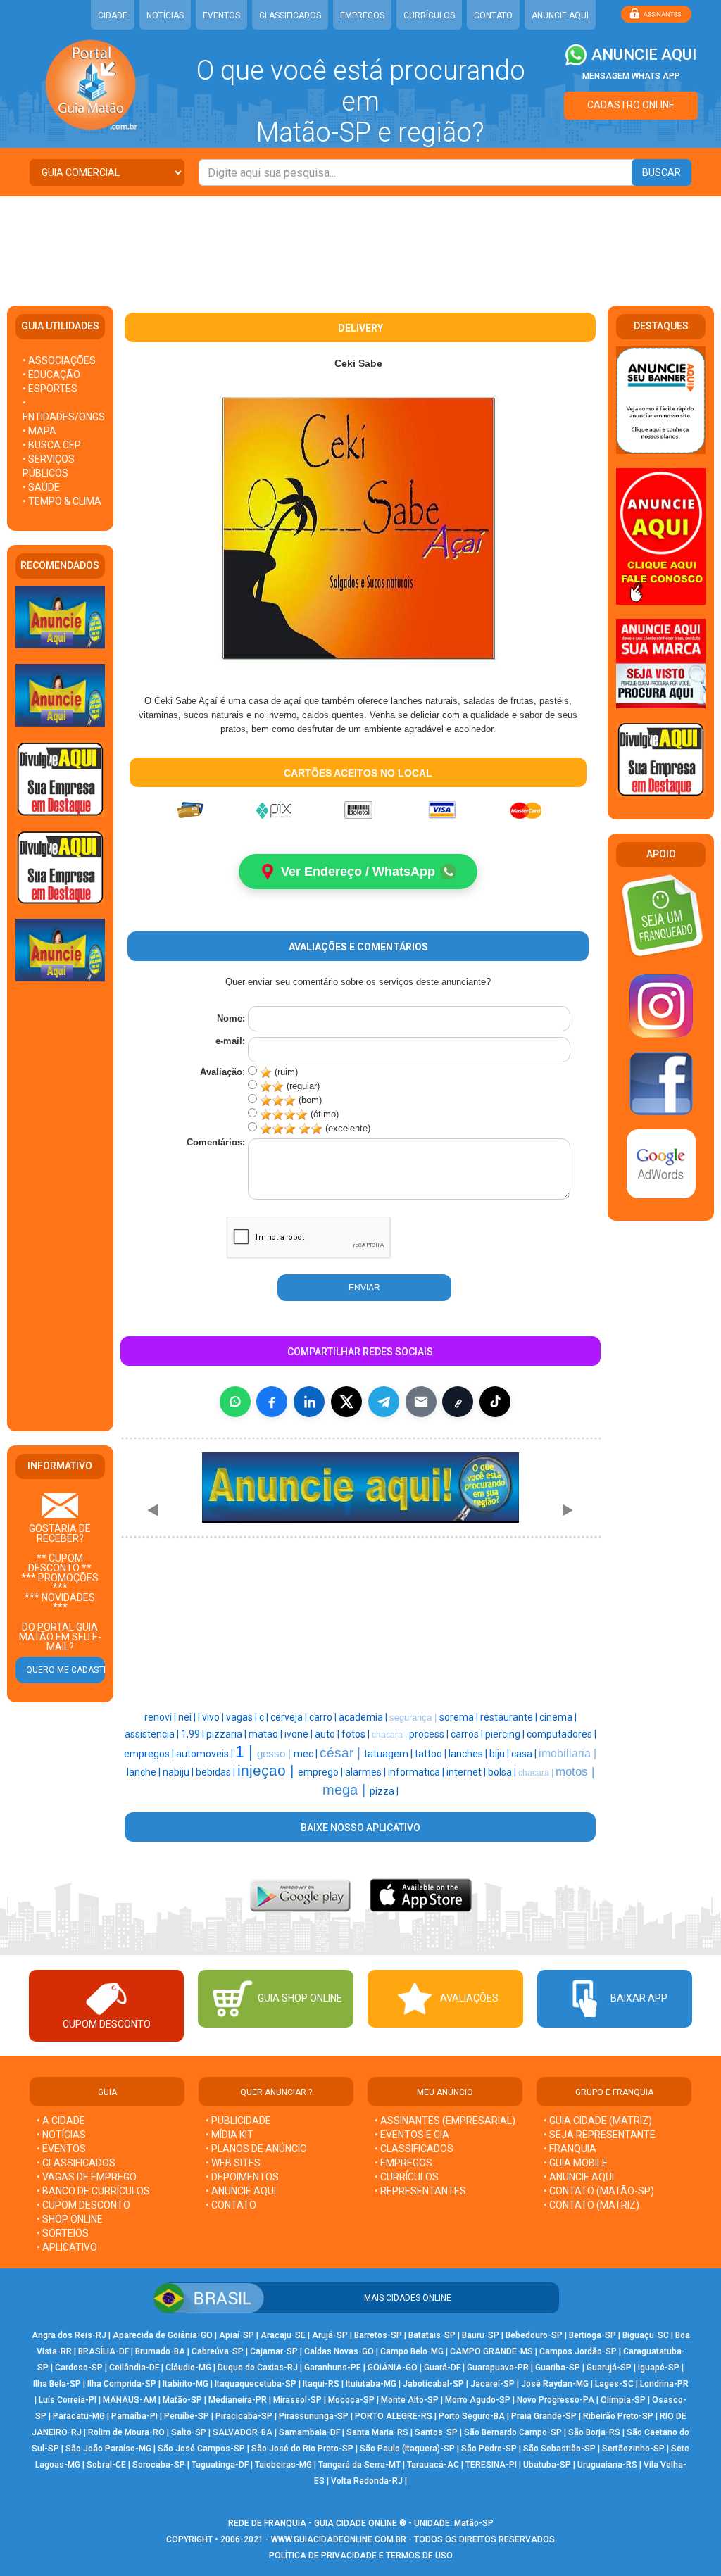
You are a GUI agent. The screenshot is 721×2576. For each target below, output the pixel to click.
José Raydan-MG (555, 2384)
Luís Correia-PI (68, 2400)
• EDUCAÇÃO (51, 375)
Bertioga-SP (593, 2335)
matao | (267, 1734)
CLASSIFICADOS (290, 15)
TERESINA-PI (491, 2465)
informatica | (417, 1772)
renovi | (161, 1717)
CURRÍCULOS (429, 15)
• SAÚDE (41, 487)
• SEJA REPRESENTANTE (601, 2135)
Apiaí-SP (237, 2335)
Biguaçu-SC (646, 2335)
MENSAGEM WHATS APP (631, 76)
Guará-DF (442, 2368)
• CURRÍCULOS (407, 2177)
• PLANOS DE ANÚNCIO (256, 2149)
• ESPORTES (50, 389)
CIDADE (113, 15)
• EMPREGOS (403, 2163)
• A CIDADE (61, 2121)
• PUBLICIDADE (238, 2121)
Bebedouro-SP (534, 2335)
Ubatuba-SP (547, 2465)
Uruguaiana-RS (607, 2465)
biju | (500, 1754)
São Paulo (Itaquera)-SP (407, 2449)
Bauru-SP (481, 2335)
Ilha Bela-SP (57, 2384)
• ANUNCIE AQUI (241, 2191)
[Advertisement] (360, 242)
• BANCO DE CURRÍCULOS (93, 2191)
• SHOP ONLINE (70, 2219)
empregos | (150, 1754)
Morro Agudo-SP (478, 2400)
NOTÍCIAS (165, 15)
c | (265, 1717)
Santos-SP (436, 2432)
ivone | (300, 1734)
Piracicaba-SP (244, 2416)
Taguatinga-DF (220, 2465)
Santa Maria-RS (377, 2432)
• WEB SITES (233, 2163)
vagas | (243, 1717)
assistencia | (153, 1734)
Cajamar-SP (274, 2351)
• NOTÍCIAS (61, 2135)
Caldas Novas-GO (339, 2351)
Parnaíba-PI (134, 2416)
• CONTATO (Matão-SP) (599, 2191)
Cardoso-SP (79, 2368)
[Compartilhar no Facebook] (272, 1402)
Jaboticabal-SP (433, 2384)
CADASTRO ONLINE (631, 105)
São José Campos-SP (201, 2449)
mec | (307, 1754)
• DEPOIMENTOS (242, 2177)
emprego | (321, 1772)
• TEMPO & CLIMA (62, 501)
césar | (342, 1753)
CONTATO (493, 15)
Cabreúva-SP (218, 2351)
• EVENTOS (61, 2149)
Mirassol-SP (297, 2400)
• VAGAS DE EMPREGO (87, 2177)
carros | (468, 1734)
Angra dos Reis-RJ (69, 2335)
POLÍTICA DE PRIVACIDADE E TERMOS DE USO (361, 2556)
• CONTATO (231, 2205)
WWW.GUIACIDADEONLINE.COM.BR (339, 2539)
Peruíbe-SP (187, 2416)
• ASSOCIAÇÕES (59, 360)
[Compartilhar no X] (346, 1402)
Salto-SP (189, 2432)
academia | (364, 1717)
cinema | (558, 1717)
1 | (246, 1752)
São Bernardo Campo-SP (513, 2432)
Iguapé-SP (659, 2368)
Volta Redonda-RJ (367, 2481)
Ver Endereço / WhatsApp (358, 872)
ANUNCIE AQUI (560, 15)
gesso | (275, 1754)
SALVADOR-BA (243, 2432)
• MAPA (39, 431)
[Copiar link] (458, 1402)
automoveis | (206, 1754)
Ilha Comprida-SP (122, 2384)
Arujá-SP (330, 2335)
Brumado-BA (160, 2351)
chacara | (390, 1735)
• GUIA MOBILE (576, 2163)
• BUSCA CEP (52, 445)
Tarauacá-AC (433, 2465)
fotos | (357, 1734)
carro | (324, 1717)
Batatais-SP (432, 2335)
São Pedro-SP (489, 2449)
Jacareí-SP (493, 2384)
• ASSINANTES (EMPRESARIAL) (445, 2121)
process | (430, 1734)
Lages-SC (614, 2384)
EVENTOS (221, 15)
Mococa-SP (351, 2400)
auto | (328, 1734)
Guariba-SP (558, 2368)
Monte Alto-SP (410, 2400)
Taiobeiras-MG (283, 2465)
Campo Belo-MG (412, 2351)
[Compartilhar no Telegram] (384, 1402)
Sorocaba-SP (159, 2465)
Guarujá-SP (609, 2368)
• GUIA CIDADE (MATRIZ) (598, 2121)
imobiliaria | (568, 1753)
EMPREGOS (362, 15)
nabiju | (179, 1772)
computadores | (562, 1734)
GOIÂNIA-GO (393, 2368)
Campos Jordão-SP (578, 2351)
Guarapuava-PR (498, 2368)
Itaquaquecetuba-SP (256, 2384)
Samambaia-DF (309, 2432)
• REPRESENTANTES (420, 2191)
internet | (467, 1772)
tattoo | (432, 1754)
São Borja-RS (594, 2432)
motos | (575, 1771)
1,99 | (194, 1734)
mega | (346, 1790)
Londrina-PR (664, 2384)
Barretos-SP (378, 2335)
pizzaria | (227, 1734)
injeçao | (268, 1771)
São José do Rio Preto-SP (302, 2449)
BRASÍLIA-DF (104, 2351)
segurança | (414, 1717)
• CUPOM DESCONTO (83, 2205)
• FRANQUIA (571, 2149)
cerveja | (290, 1717)
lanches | (469, 1754)
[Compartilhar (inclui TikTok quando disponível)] (495, 1402)
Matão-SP (182, 2400)
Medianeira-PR (238, 2400)
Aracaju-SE (283, 2335)
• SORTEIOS (63, 2233)
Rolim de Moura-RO (126, 2432)
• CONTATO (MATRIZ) (591, 2205)
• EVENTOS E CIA (412, 2135)
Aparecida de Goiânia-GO (163, 2335)
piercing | (506, 1734)
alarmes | (366, 1772)
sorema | (460, 1717)
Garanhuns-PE (333, 2368)
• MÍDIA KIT (230, 2135)
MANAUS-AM (130, 2400)
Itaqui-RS (321, 2384)
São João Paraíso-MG (108, 2449)
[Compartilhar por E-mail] (421, 1402)
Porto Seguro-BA (472, 2416)
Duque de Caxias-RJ (258, 2368)
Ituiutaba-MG (371, 2384)
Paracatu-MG (79, 2416)
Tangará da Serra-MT (359, 2465)
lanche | (145, 1772)
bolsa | (503, 1772)
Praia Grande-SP (544, 2416)
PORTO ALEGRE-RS (394, 2416)
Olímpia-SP (623, 2400)
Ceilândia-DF (134, 2368)
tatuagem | (389, 1754)
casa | (525, 1754)
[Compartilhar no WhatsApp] (235, 1402)
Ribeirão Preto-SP (618, 2416)
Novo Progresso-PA (556, 2400)
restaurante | (510, 1717)
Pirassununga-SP (314, 2416)
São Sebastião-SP (559, 2449)
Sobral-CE (106, 2465)
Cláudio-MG (188, 2368)
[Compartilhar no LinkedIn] (309, 1402)
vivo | (214, 1717)
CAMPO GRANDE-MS (491, 2351)
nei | (188, 1717)
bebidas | (217, 1772)
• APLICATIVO (67, 2247)
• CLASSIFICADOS (76, 2163)
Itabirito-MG (186, 2384)
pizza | (384, 1791)
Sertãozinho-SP (633, 2449)
